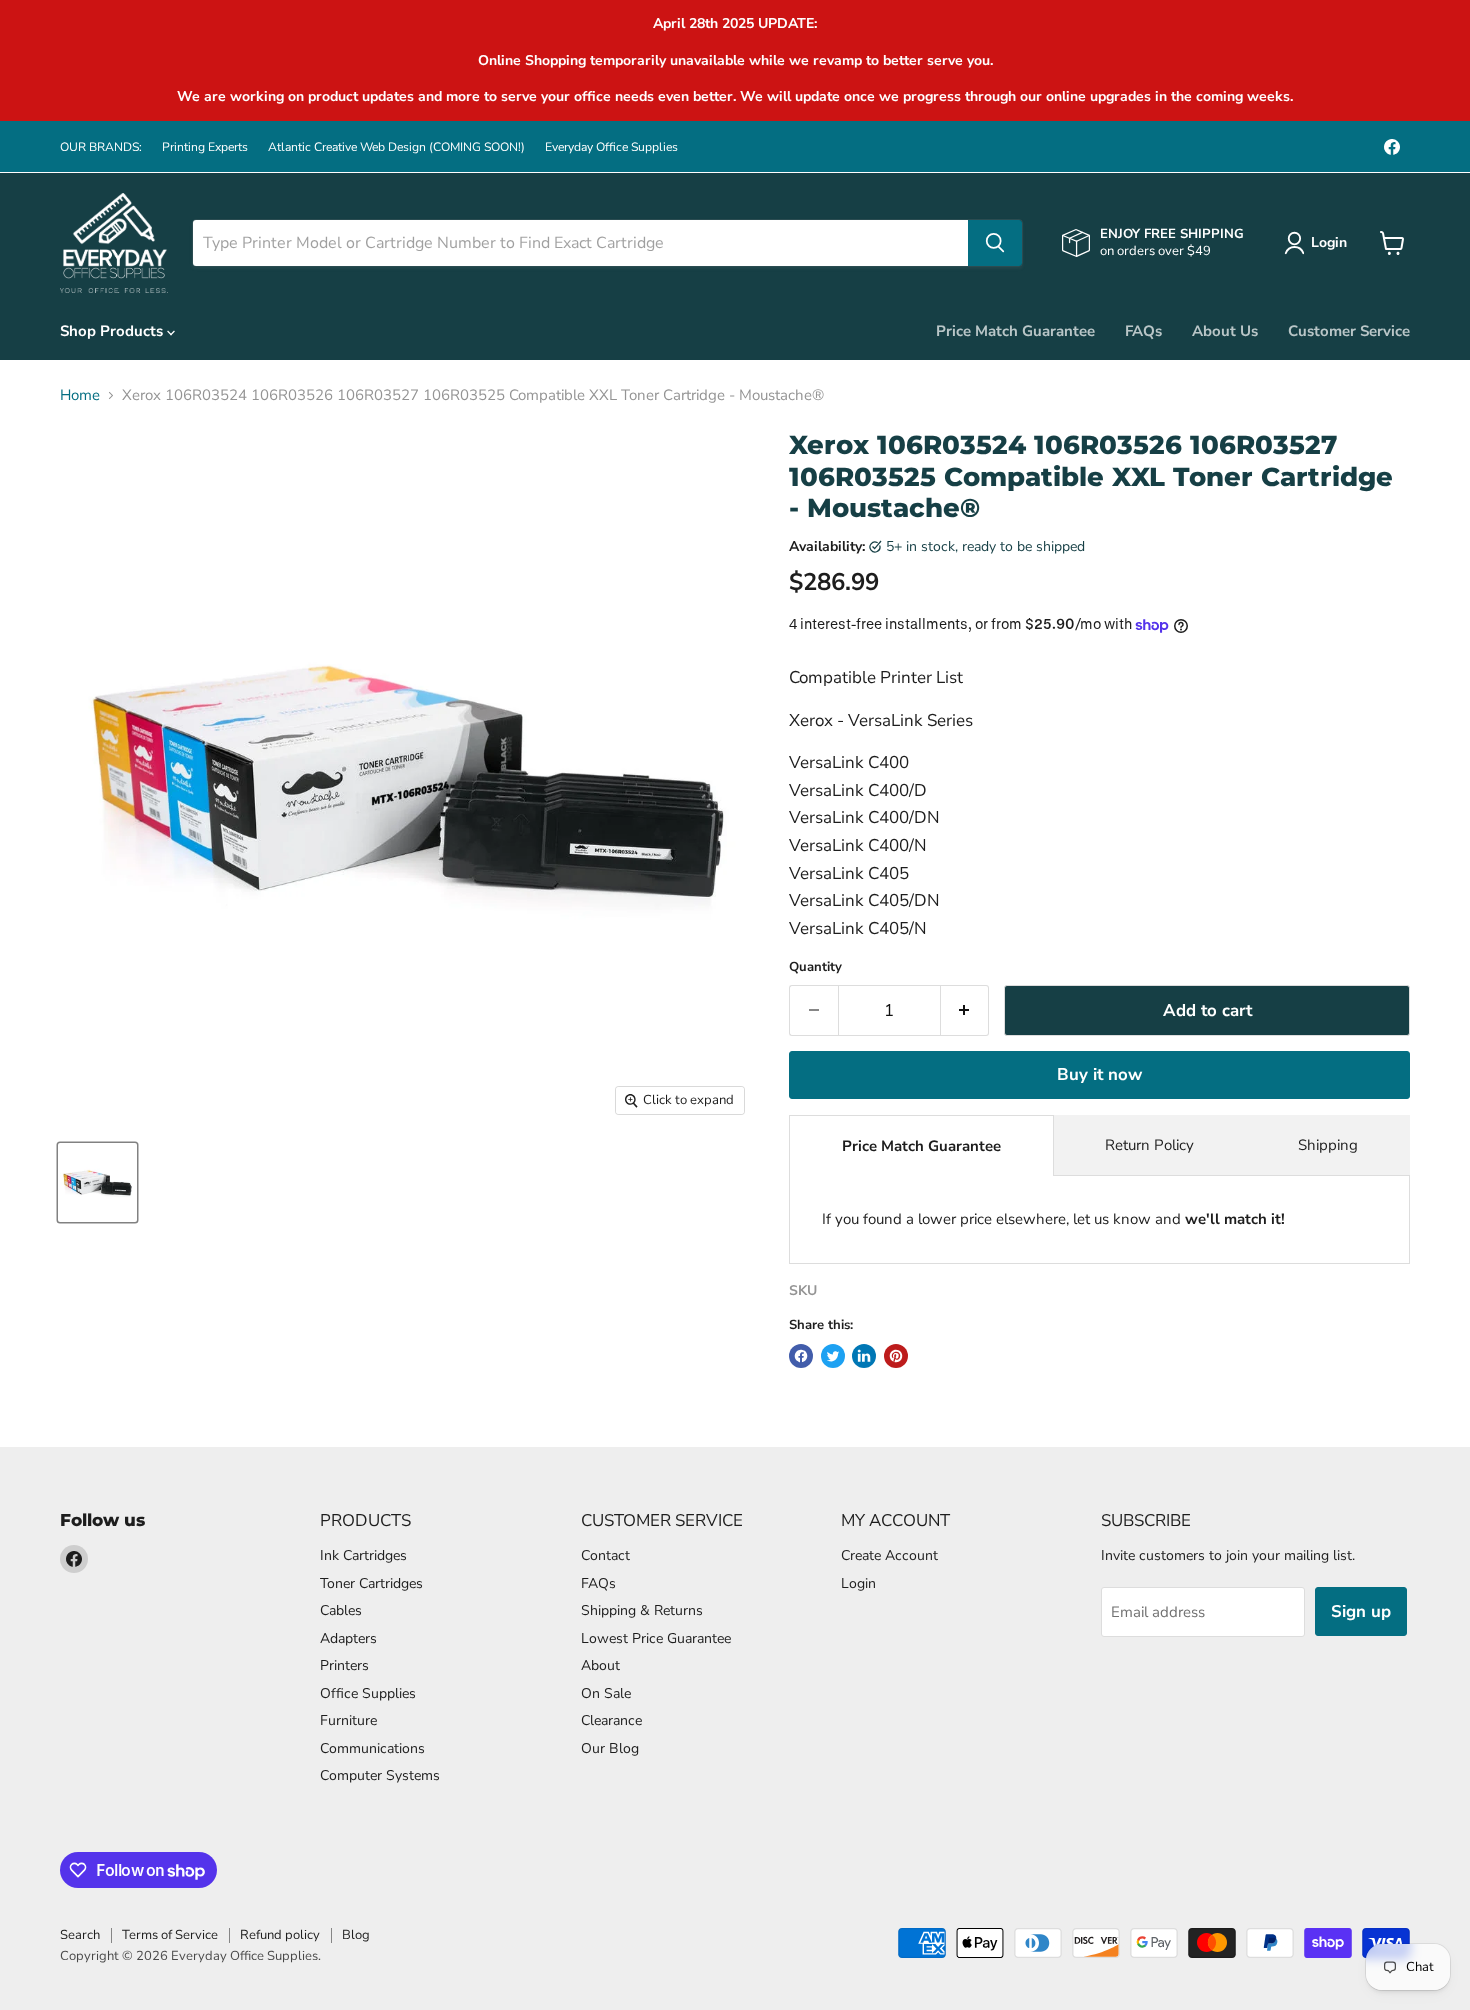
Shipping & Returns (642, 1610)
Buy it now (1099, 1074)
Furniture (348, 1720)
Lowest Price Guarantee (656, 1638)
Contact (605, 1555)
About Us (1225, 331)
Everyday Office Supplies (611, 147)
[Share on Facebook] (801, 1356)
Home (80, 395)
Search (80, 1935)
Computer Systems (380, 1775)
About (600, 1665)
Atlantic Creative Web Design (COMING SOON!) (396, 147)
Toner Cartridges (371, 1583)
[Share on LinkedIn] (864, 1356)
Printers (344, 1665)
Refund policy (280, 1935)
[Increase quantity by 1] (965, 1010)
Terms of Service (170, 1935)
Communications (372, 1748)
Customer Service (1349, 331)
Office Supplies (368, 1693)
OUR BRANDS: (101, 147)
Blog (356, 1935)
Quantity (815, 967)
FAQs (1143, 331)
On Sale (606, 1693)
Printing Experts (205, 147)
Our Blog (610, 1748)
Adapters (348, 1638)
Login (858, 1583)
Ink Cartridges (363, 1555)
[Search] (995, 243)
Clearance (611, 1720)
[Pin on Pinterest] (896, 1356)
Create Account (889, 1555)
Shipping (1328, 1145)
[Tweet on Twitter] (833, 1356)
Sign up (1361, 1611)
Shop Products (113, 331)
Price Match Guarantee (1015, 331)
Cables (341, 1610)
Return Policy (1149, 1145)
